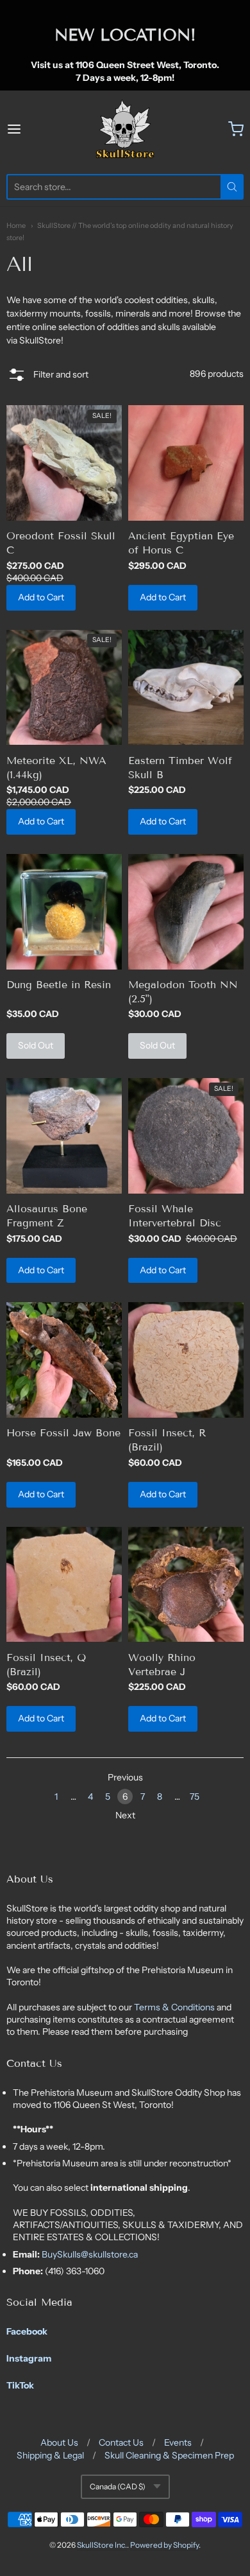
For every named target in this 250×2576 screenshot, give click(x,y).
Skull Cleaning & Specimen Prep (169, 2455)
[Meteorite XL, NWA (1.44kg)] (64, 688)
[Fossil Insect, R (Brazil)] (186, 1360)
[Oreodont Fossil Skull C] (64, 463)
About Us (59, 2442)
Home (16, 225)
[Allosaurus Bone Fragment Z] (64, 1136)
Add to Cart (41, 597)
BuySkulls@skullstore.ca (90, 2254)
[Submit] (232, 187)
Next (125, 1815)
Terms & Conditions (175, 2007)
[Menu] (30, 129)
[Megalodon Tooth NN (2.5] (186, 912)
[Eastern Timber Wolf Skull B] (186, 688)
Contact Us (121, 2442)
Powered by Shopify (164, 2545)
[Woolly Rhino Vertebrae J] (186, 1585)
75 (195, 1797)
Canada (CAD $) (118, 2486)
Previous (125, 1777)
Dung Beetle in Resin (59, 985)
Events (178, 2442)
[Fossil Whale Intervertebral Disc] (186, 1136)
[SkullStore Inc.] (125, 129)
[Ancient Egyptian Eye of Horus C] (186, 463)
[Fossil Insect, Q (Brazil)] (64, 1585)
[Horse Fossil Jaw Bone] (64, 1360)
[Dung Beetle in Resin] (64, 912)
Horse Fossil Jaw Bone (63, 1433)
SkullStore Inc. (102, 2545)
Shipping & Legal (50, 2455)
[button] (47, 376)
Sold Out (36, 1045)
